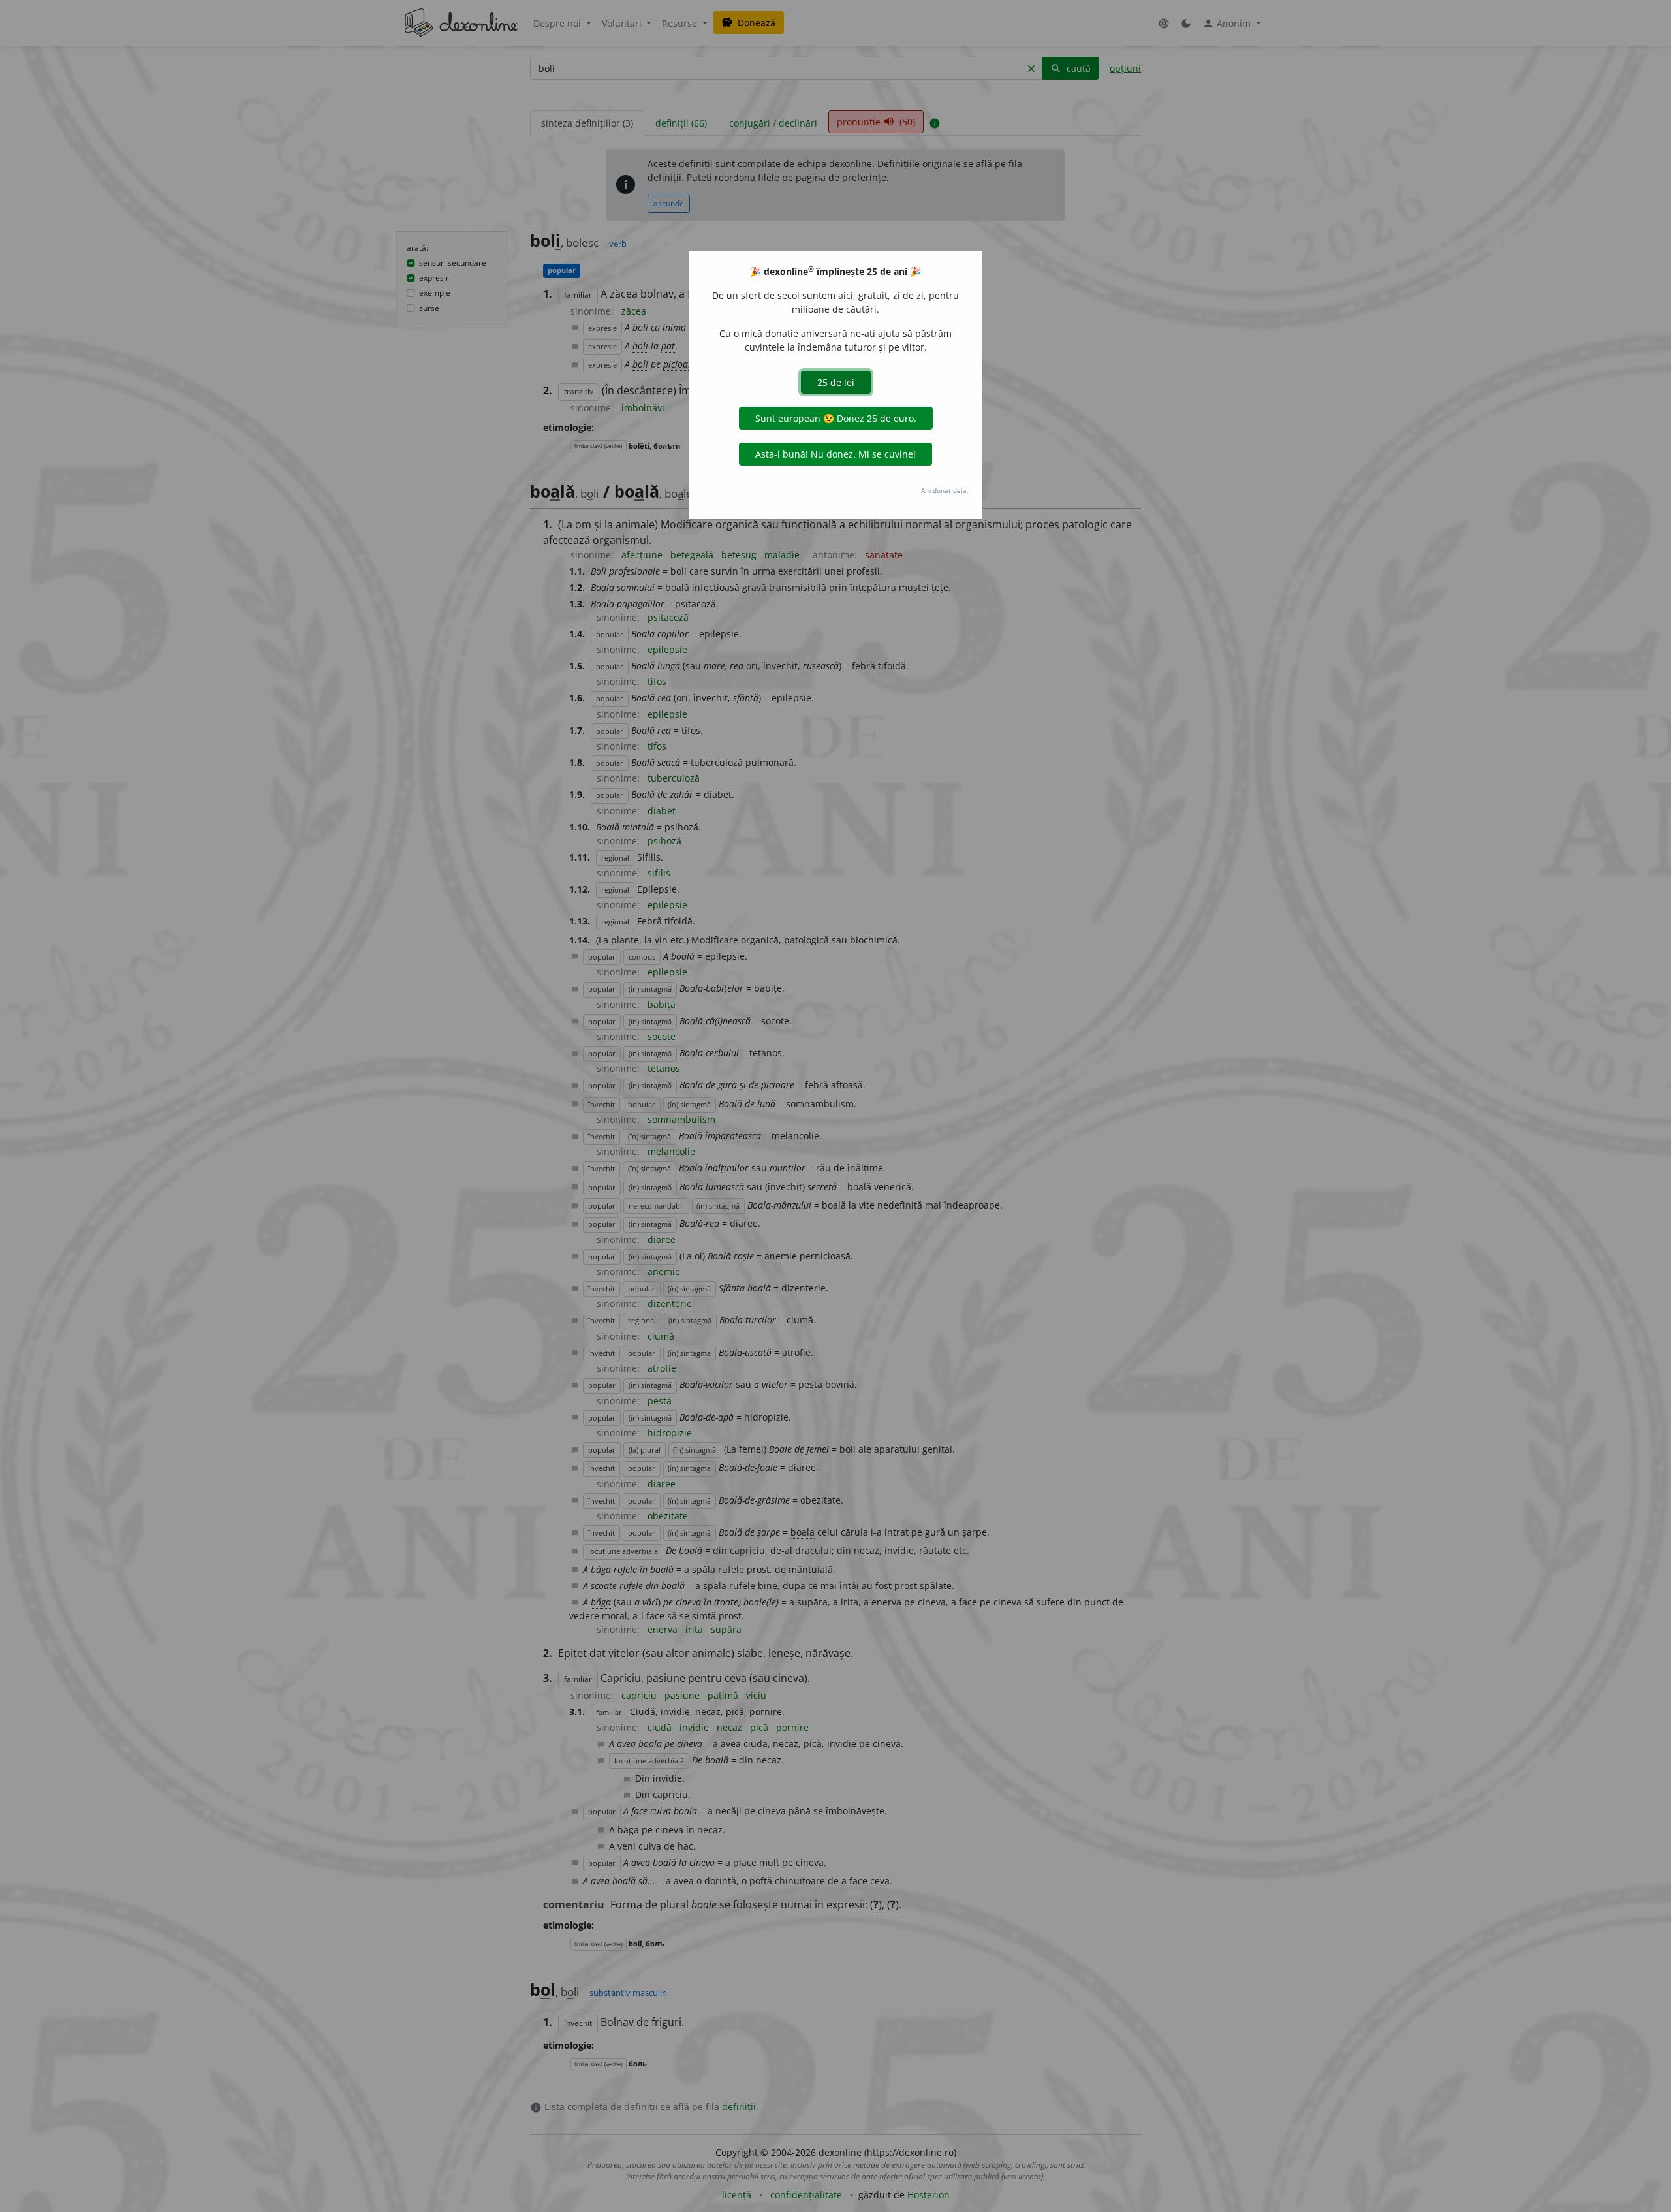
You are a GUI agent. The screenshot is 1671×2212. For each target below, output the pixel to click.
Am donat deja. (945, 490)
